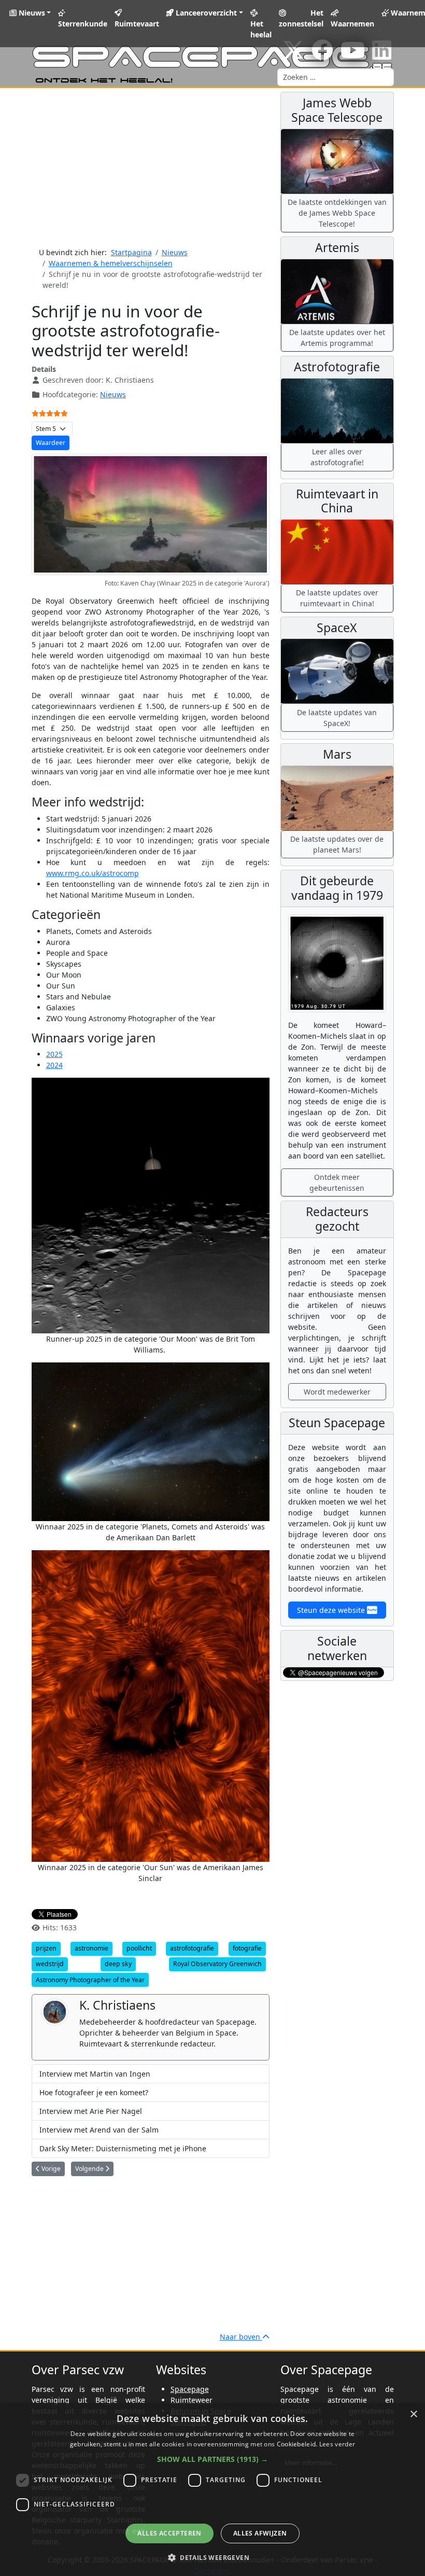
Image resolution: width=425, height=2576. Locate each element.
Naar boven (241, 2337)
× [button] (413, 2414)
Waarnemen (352, 24)
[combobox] (336, 77)
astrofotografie (192, 1948)
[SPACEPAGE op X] (293, 55)
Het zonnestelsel (301, 18)
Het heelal (261, 29)
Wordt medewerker (337, 1392)
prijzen (46, 1948)
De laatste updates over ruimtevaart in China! (337, 598)
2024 (54, 1065)
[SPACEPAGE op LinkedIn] (382, 55)
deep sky (118, 1964)
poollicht (139, 1948)
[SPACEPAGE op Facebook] (322, 55)
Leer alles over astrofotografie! (337, 457)
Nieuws (31, 13)
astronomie (91, 1948)
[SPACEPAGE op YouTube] (353, 55)
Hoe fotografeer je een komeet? (94, 2092)
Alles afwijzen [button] (260, 2533)
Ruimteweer (192, 2400)
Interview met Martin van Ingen (95, 2074)
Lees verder (337, 2444)
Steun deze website (332, 1610)
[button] (212, 2459)
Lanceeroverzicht (205, 13)
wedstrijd (50, 1964)
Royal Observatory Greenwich (217, 1964)
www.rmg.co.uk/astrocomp (93, 873)
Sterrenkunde (83, 24)
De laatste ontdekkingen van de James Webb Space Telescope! (337, 213)
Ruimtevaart (137, 24)
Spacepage (190, 2389)
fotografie (247, 1948)
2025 (54, 1054)
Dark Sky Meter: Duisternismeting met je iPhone (123, 2148)
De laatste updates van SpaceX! (337, 718)
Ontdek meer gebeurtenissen (337, 1182)
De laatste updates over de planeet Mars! (337, 844)
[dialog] (212, 2490)
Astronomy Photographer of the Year (90, 1980)
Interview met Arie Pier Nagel (91, 2111)
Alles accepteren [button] (169, 2533)
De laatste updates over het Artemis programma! (337, 338)
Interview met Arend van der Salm (99, 2130)
